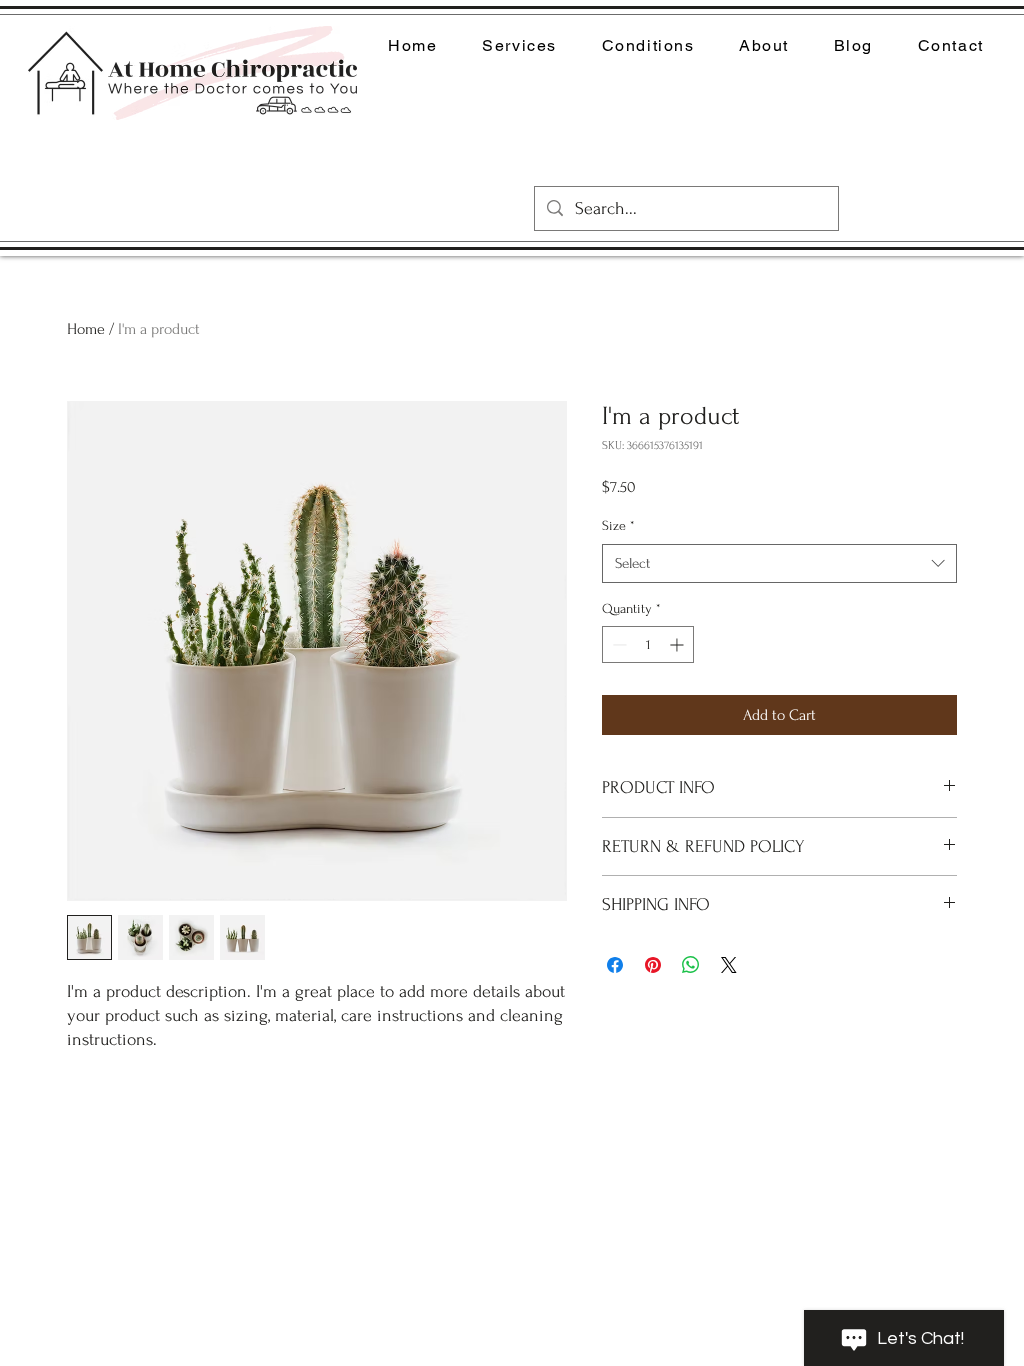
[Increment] (678, 644)
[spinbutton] (648, 644)
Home (86, 329)
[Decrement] (617, 644)
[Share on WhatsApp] (691, 965)
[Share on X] (729, 965)
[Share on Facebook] (615, 965)
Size (618, 525)
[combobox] (779, 563)
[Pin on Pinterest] (653, 965)
